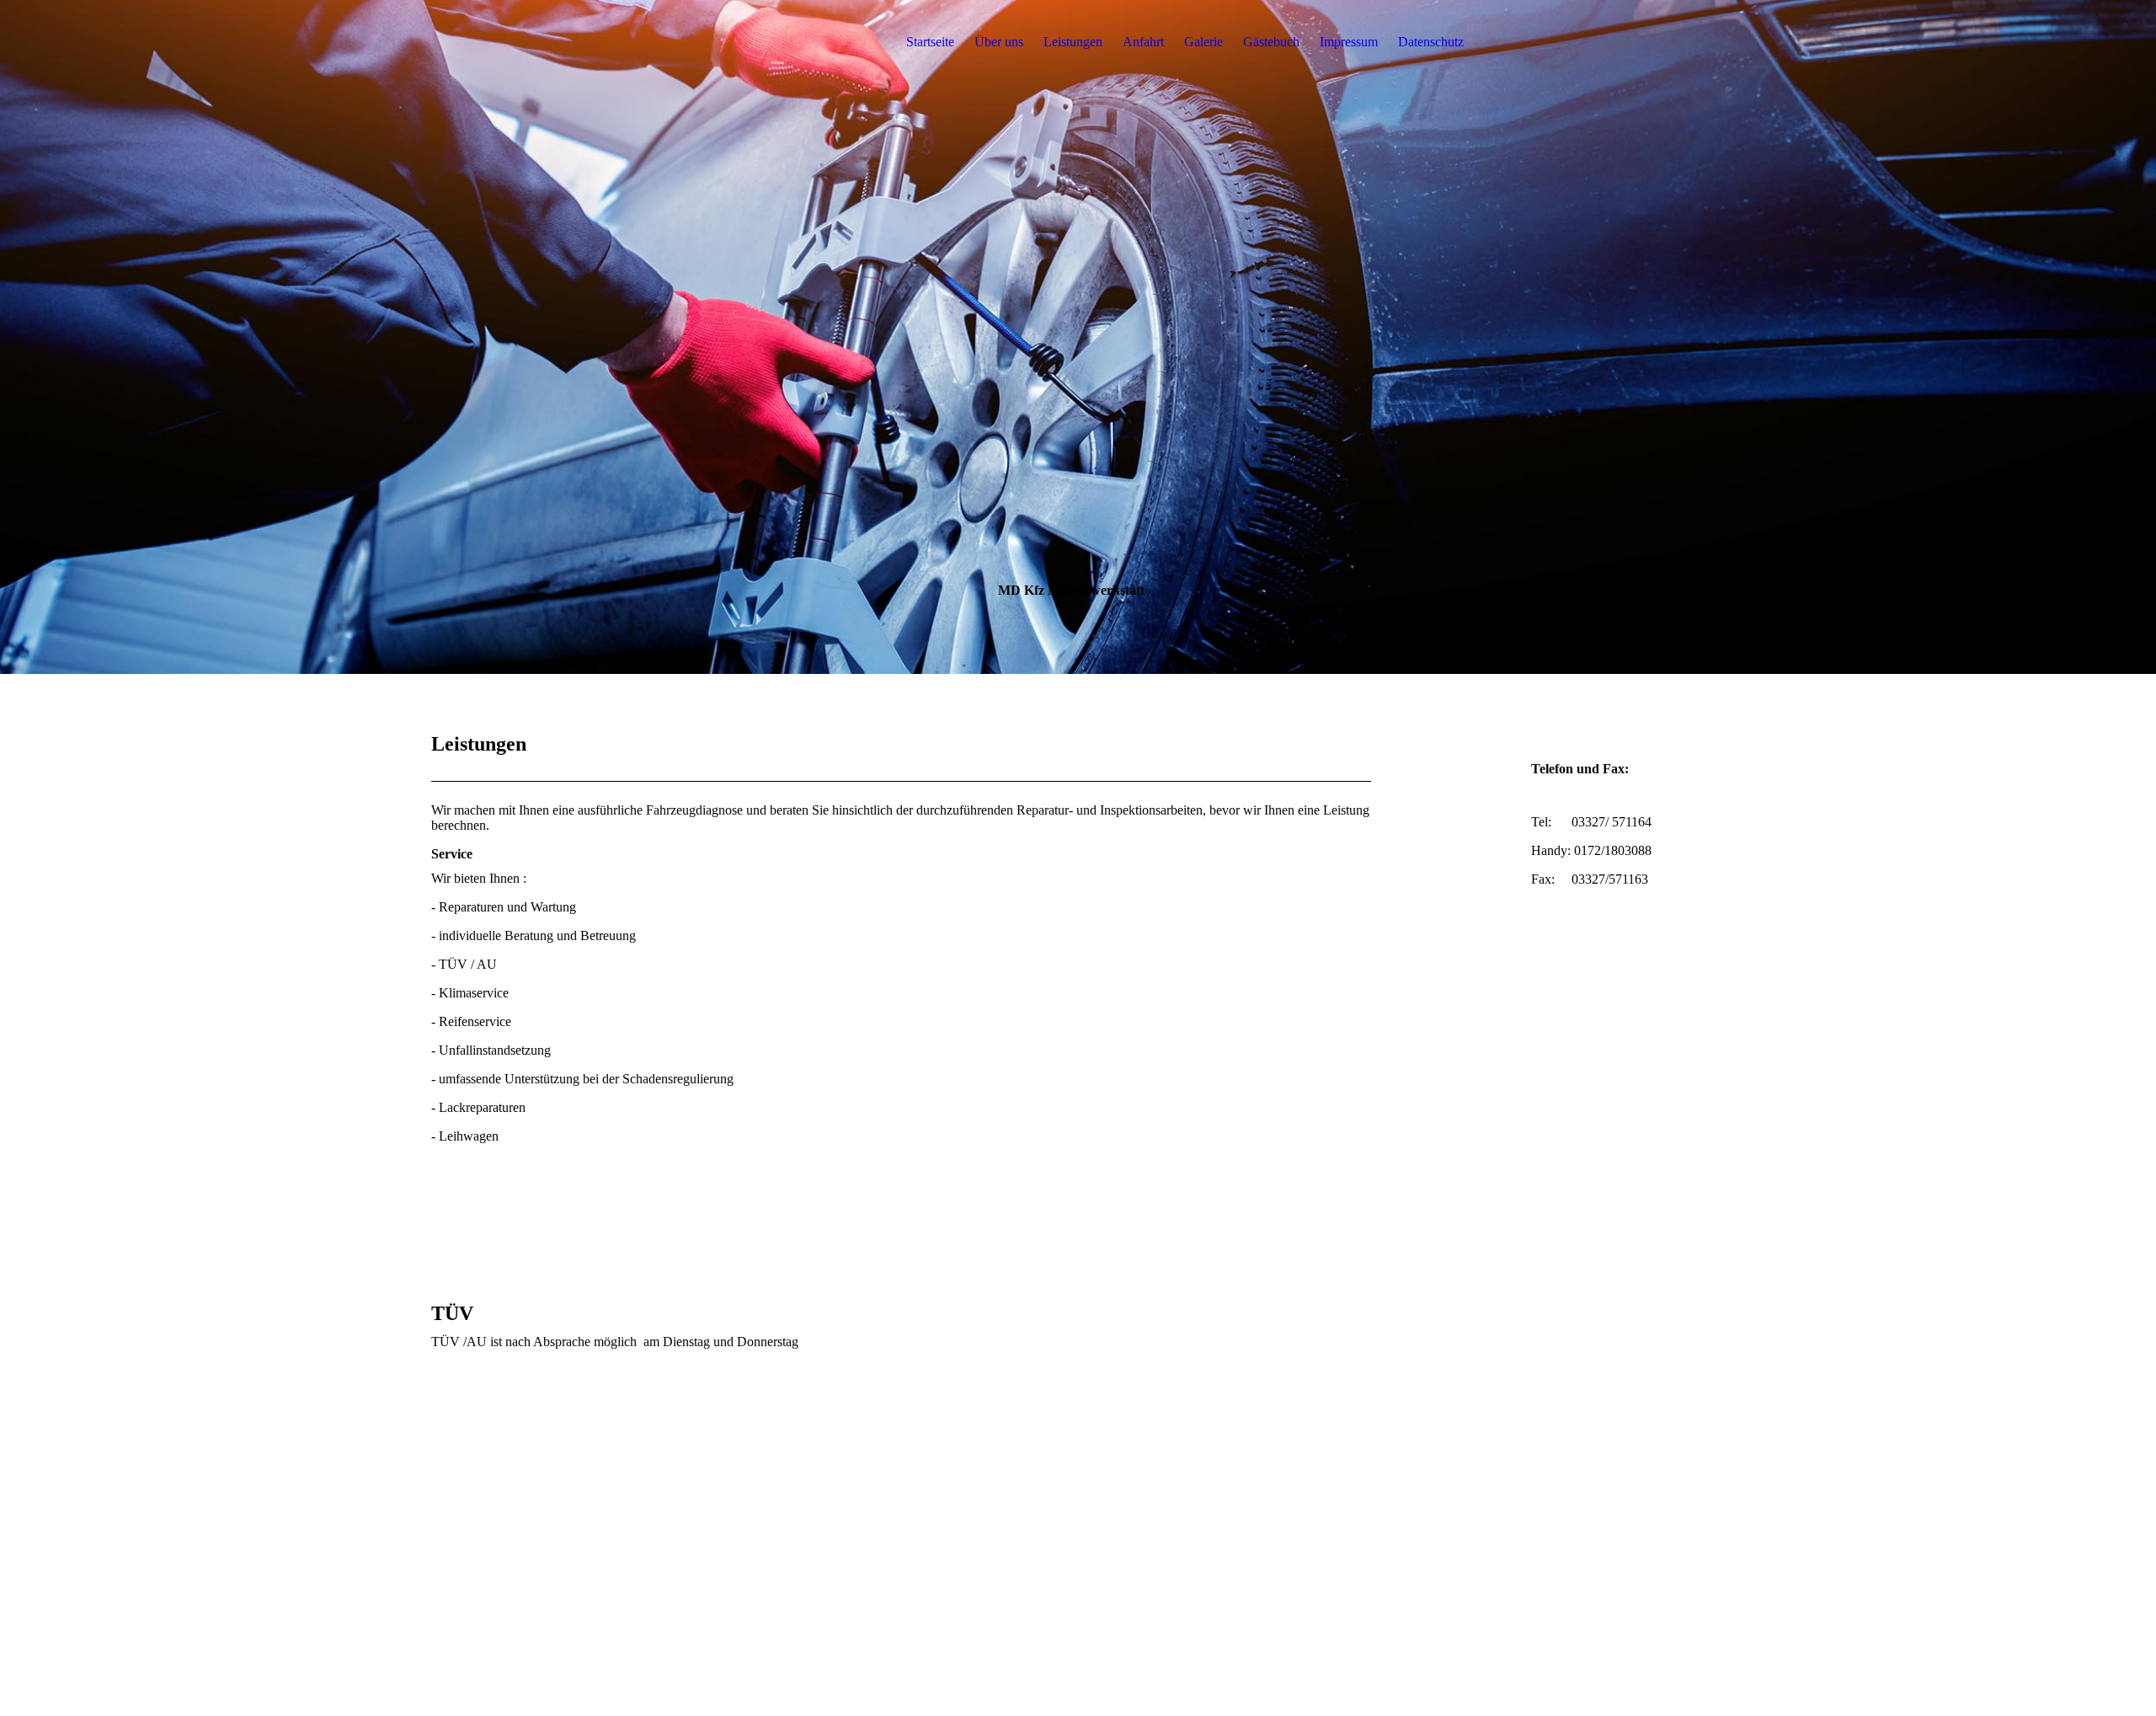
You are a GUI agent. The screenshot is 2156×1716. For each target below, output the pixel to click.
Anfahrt (1143, 42)
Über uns (999, 42)
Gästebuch (1271, 42)
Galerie (1203, 42)
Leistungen (1073, 42)
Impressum (1349, 42)
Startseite (930, 42)
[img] (536, 42)
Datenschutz (1431, 42)
